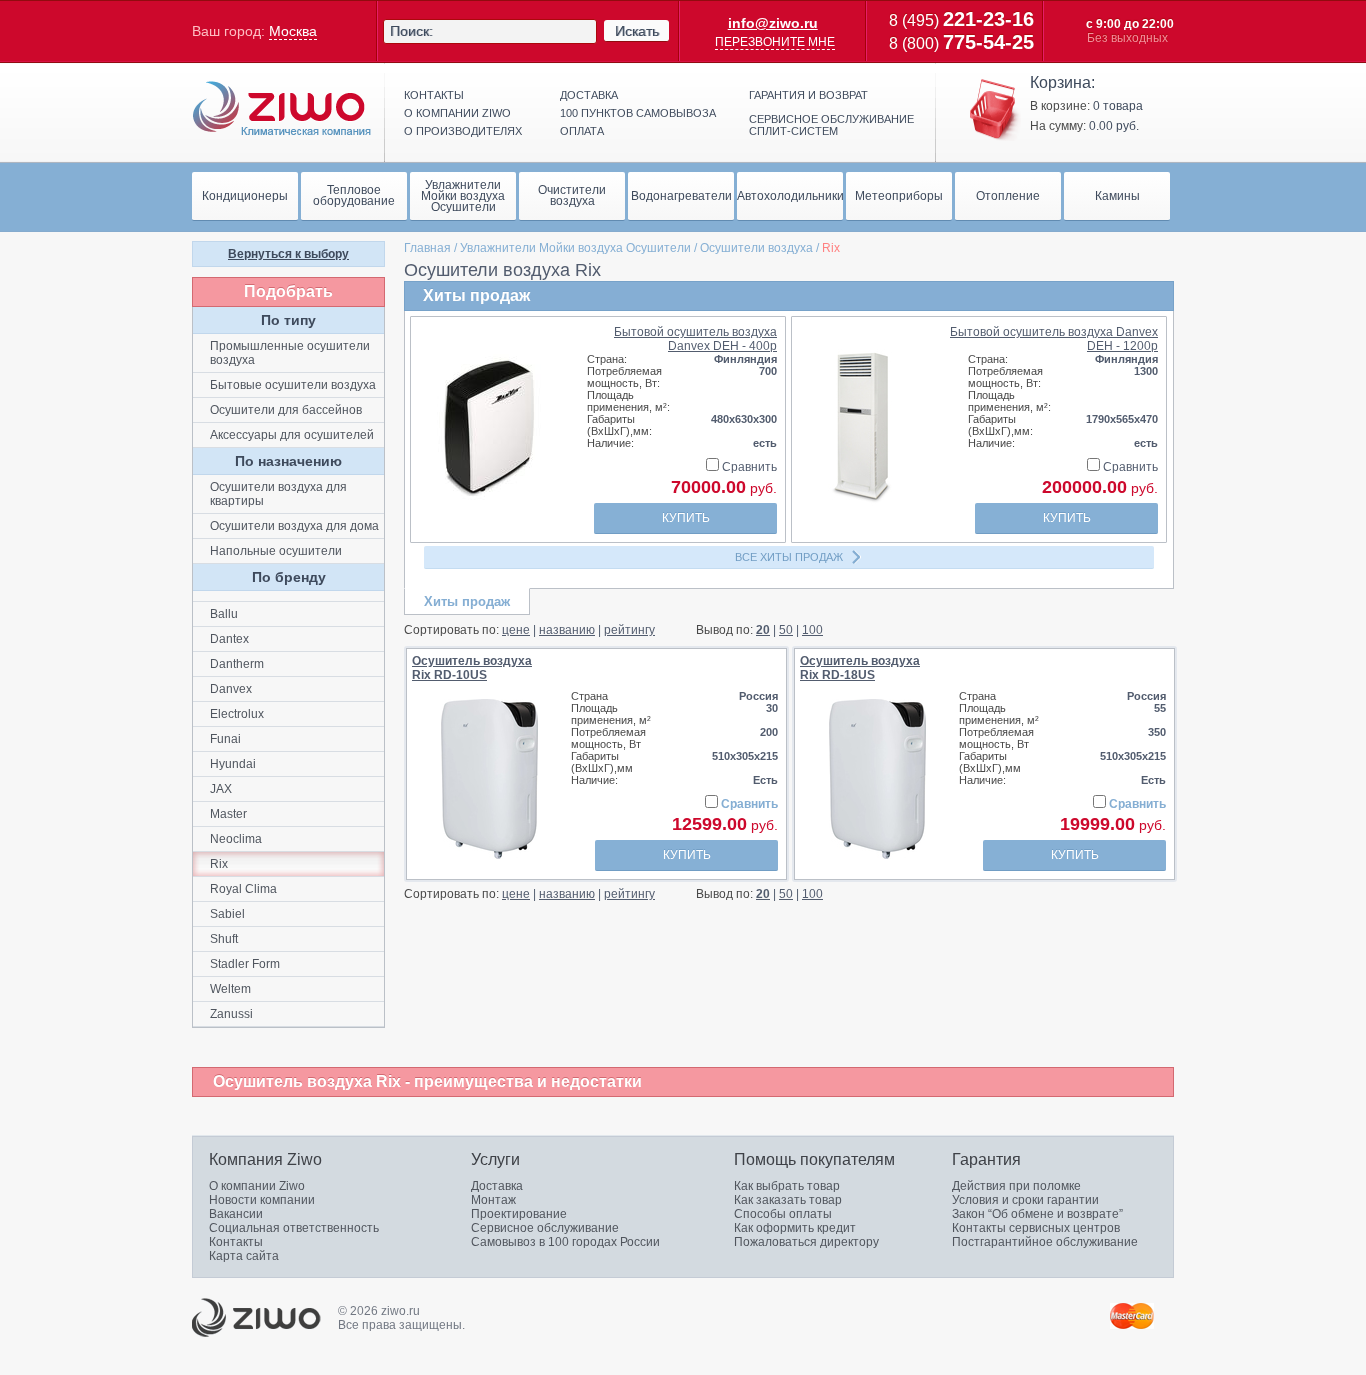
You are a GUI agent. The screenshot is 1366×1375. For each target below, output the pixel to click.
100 (812, 630)
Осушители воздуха (756, 248)
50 (786, 630)
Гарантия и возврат (808, 95)
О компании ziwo (457, 113)
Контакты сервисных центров (1036, 1228)
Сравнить (748, 467)
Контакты (434, 95)
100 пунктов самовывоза (638, 113)
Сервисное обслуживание (545, 1228)
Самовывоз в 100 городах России (565, 1242)
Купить (686, 518)
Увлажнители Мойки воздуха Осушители (575, 248)
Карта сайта (244, 1256)
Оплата (582, 131)
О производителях (463, 131)
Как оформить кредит (795, 1228)
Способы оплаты (783, 1214)
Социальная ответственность (294, 1228)
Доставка (589, 95)
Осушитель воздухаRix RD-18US (860, 668)
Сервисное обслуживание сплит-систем (831, 125)
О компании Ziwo (257, 1186)
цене (516, 630)
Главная (427, 248)
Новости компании (262, 1200)
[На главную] (282, 109)
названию (567, 630)
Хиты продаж (467, 601)
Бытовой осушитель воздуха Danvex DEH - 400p (695, 339)
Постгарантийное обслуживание (1045, 1242)
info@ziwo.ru (773, 23)
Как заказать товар (788, 1200)
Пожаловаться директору (806, 1242)
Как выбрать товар (787, 1186)
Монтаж (493, 1200)
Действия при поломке (1016, 1186)
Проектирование (519, 1214)
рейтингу (629, 630)
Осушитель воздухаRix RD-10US (472, 668)
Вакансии (236, 1214)
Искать (637, 31)
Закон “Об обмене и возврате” (1037, 1214)
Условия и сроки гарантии (1025, 1200)
